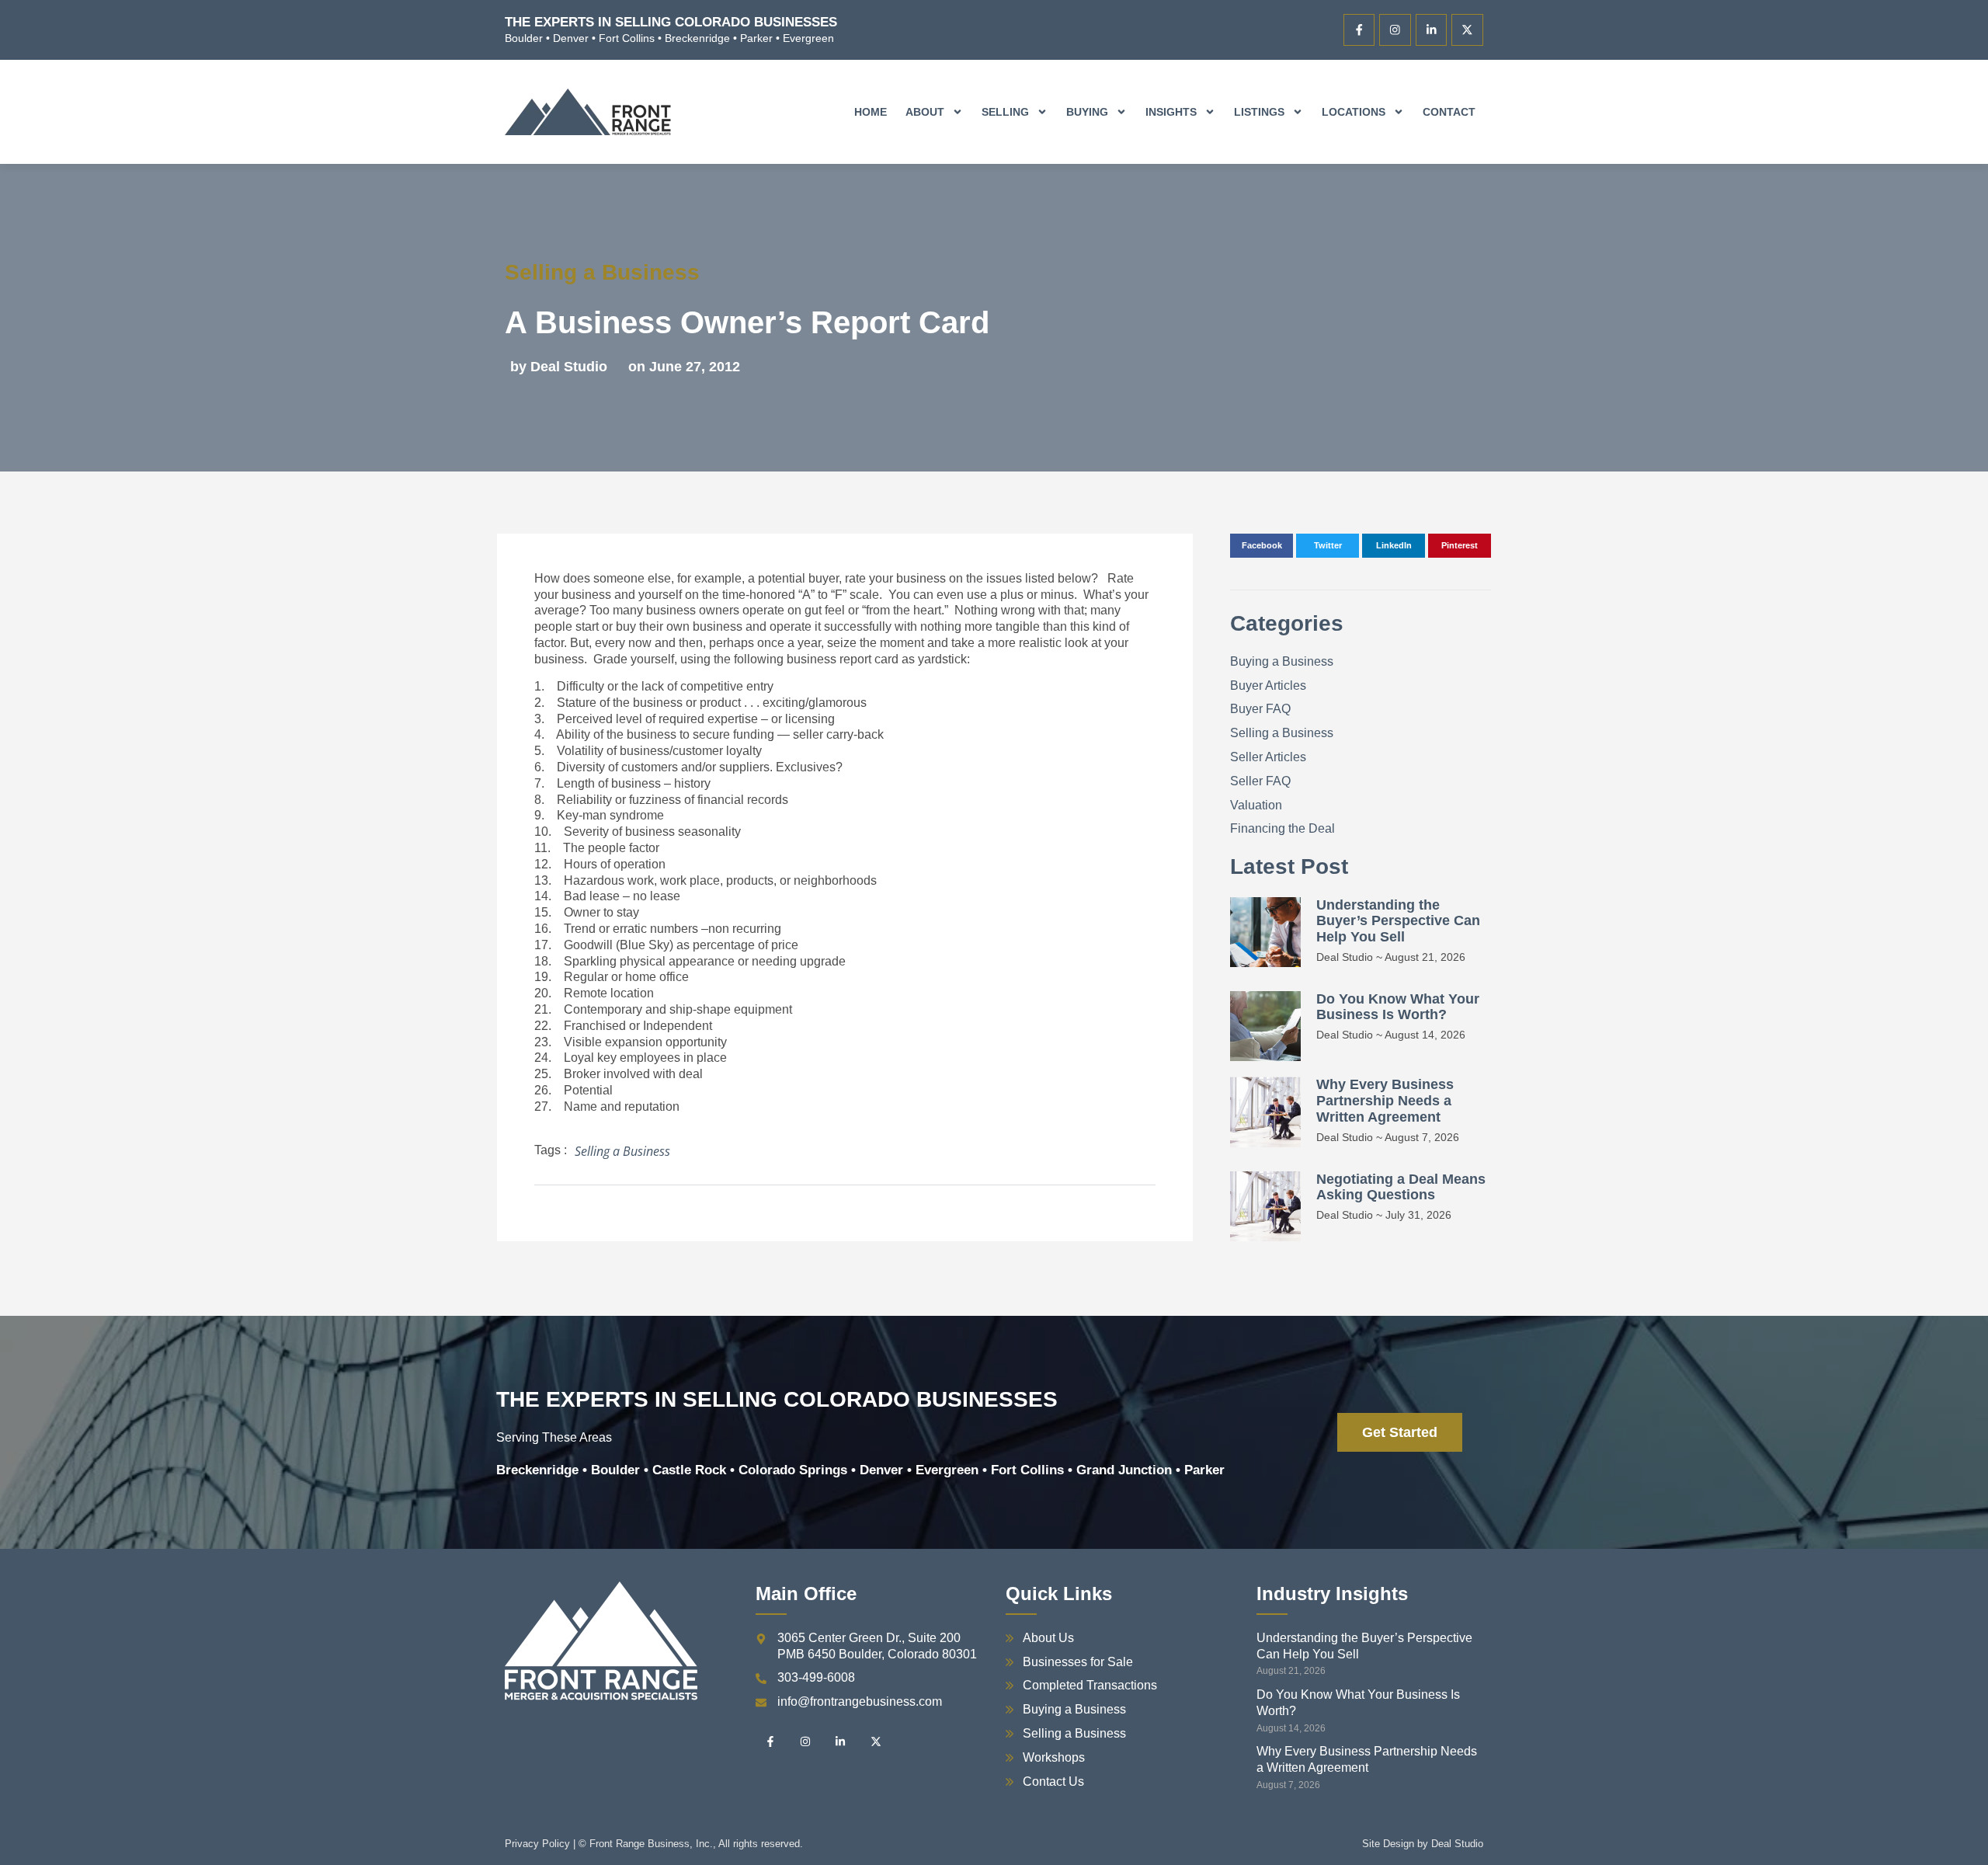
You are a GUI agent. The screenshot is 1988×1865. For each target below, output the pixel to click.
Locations (1354, 112)
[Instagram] (1395, 30)
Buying (1087, 112)
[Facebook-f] (1359, 30)
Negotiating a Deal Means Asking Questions (1401, 1187)
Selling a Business (602, 272)
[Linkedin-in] (1432, 30)
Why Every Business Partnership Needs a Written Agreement (1385, 1101)
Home (871, 112)
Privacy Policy (537, 1844)
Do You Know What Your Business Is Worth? (1398, 1007)
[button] (1262, 546)
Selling (1005, 112)
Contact (1449, 112)
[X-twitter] (1467, 30)
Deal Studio (1457, 1844)
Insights (1171, 112)
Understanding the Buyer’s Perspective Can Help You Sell (1398, 921)
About (925, 112)
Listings (1259, 112)
